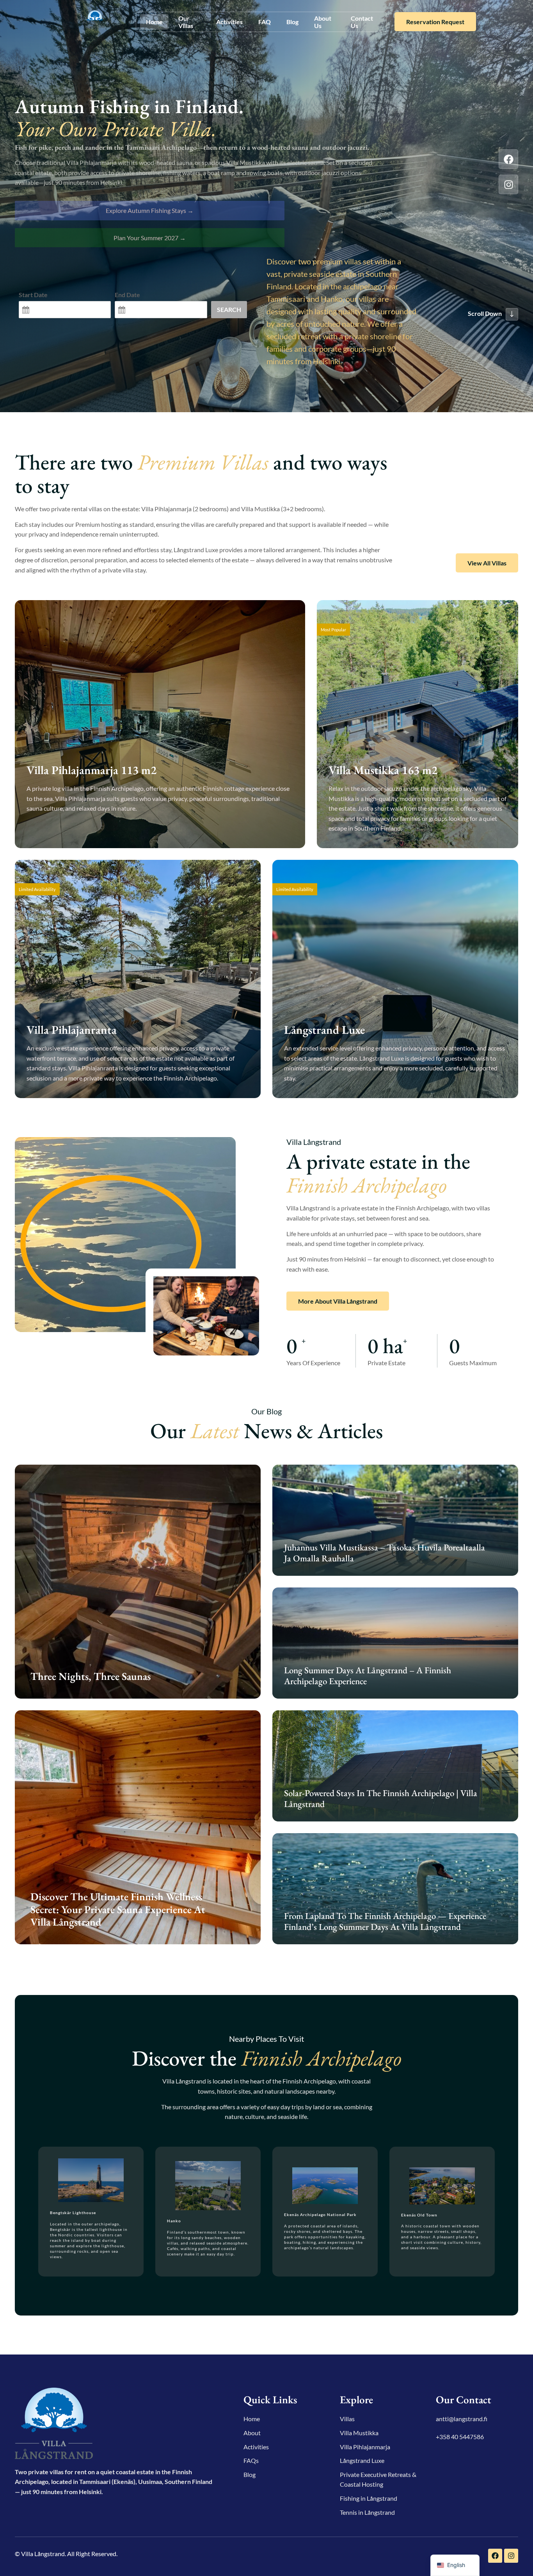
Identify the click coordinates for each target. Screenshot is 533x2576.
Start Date (33, 295)
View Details (56, 830)
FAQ (265, 22)
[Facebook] (508, 159)
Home (154, 22)
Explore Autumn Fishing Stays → (150, 210)
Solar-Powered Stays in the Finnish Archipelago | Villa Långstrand (381, 1798)
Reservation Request (435, 22)
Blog (292, 22)
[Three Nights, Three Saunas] (138, 1582)
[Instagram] (508, 184)
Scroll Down (485, 313)
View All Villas (487, 563)
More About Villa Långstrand (338, 1301)
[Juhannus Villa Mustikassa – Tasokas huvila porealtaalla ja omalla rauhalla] (395, 1520)
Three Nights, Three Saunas (91, 1676)
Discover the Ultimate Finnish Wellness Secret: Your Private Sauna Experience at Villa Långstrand (118, 1909)
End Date (127, 295)
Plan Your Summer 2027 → (150, 238)
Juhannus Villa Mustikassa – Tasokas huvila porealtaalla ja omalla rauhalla (385, 1553)
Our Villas (186, 22)
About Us (323, 22)
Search (229, 309)
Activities (229, 22)
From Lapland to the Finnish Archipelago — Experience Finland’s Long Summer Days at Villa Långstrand (385, 1921)
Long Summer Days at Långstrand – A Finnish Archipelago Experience (368, 1676)
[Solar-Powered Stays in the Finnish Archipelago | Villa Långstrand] (395, 1766)
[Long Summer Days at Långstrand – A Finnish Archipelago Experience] (395, 1643)
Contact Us (362, 22)
